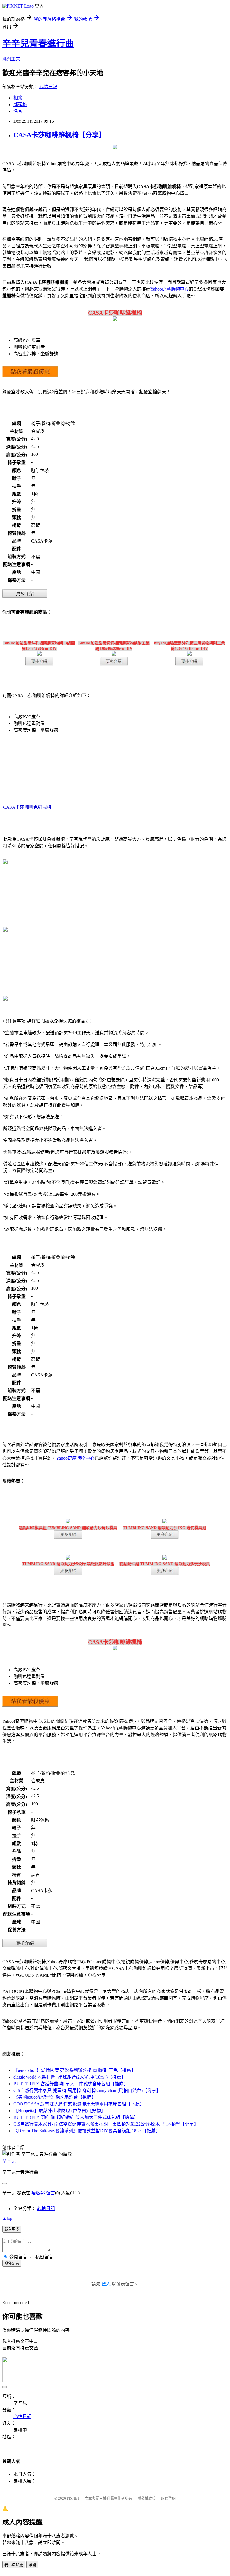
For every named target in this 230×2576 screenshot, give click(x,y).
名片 (18, 111)
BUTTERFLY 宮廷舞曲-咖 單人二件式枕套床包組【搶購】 (71, 2084)
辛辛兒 (9, 2161)
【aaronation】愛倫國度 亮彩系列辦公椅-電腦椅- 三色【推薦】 (75, 2070)
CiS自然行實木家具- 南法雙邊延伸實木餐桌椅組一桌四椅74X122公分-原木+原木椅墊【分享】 (106, 2124)
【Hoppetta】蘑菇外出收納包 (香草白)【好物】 (59, 2111)
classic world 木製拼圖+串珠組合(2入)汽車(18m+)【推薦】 (70, 2077)
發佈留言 (12, 2263)
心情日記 (48, 87)
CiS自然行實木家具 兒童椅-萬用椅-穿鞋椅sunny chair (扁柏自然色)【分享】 (87, 2090)
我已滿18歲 (14, 2565)
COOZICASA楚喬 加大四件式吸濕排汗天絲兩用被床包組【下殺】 (79, 2104)
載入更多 (12, 2229)
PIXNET (73, 2498)
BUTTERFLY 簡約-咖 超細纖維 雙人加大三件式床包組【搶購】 (76, 2117)
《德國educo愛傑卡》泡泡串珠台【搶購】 (55, 2097)
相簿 (18, 98)
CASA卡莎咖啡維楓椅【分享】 (59, 135)
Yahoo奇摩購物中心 (170, 289)
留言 (50, 2193)
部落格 (20, 105)
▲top (7, 2218)
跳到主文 (11, 59)
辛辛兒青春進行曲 (38, 43)
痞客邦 (38, 2193)
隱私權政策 (147, 2498)
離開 (32, 2565)
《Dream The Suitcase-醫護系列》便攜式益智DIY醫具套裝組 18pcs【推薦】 (87, 2131)
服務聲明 (168, 2498)
